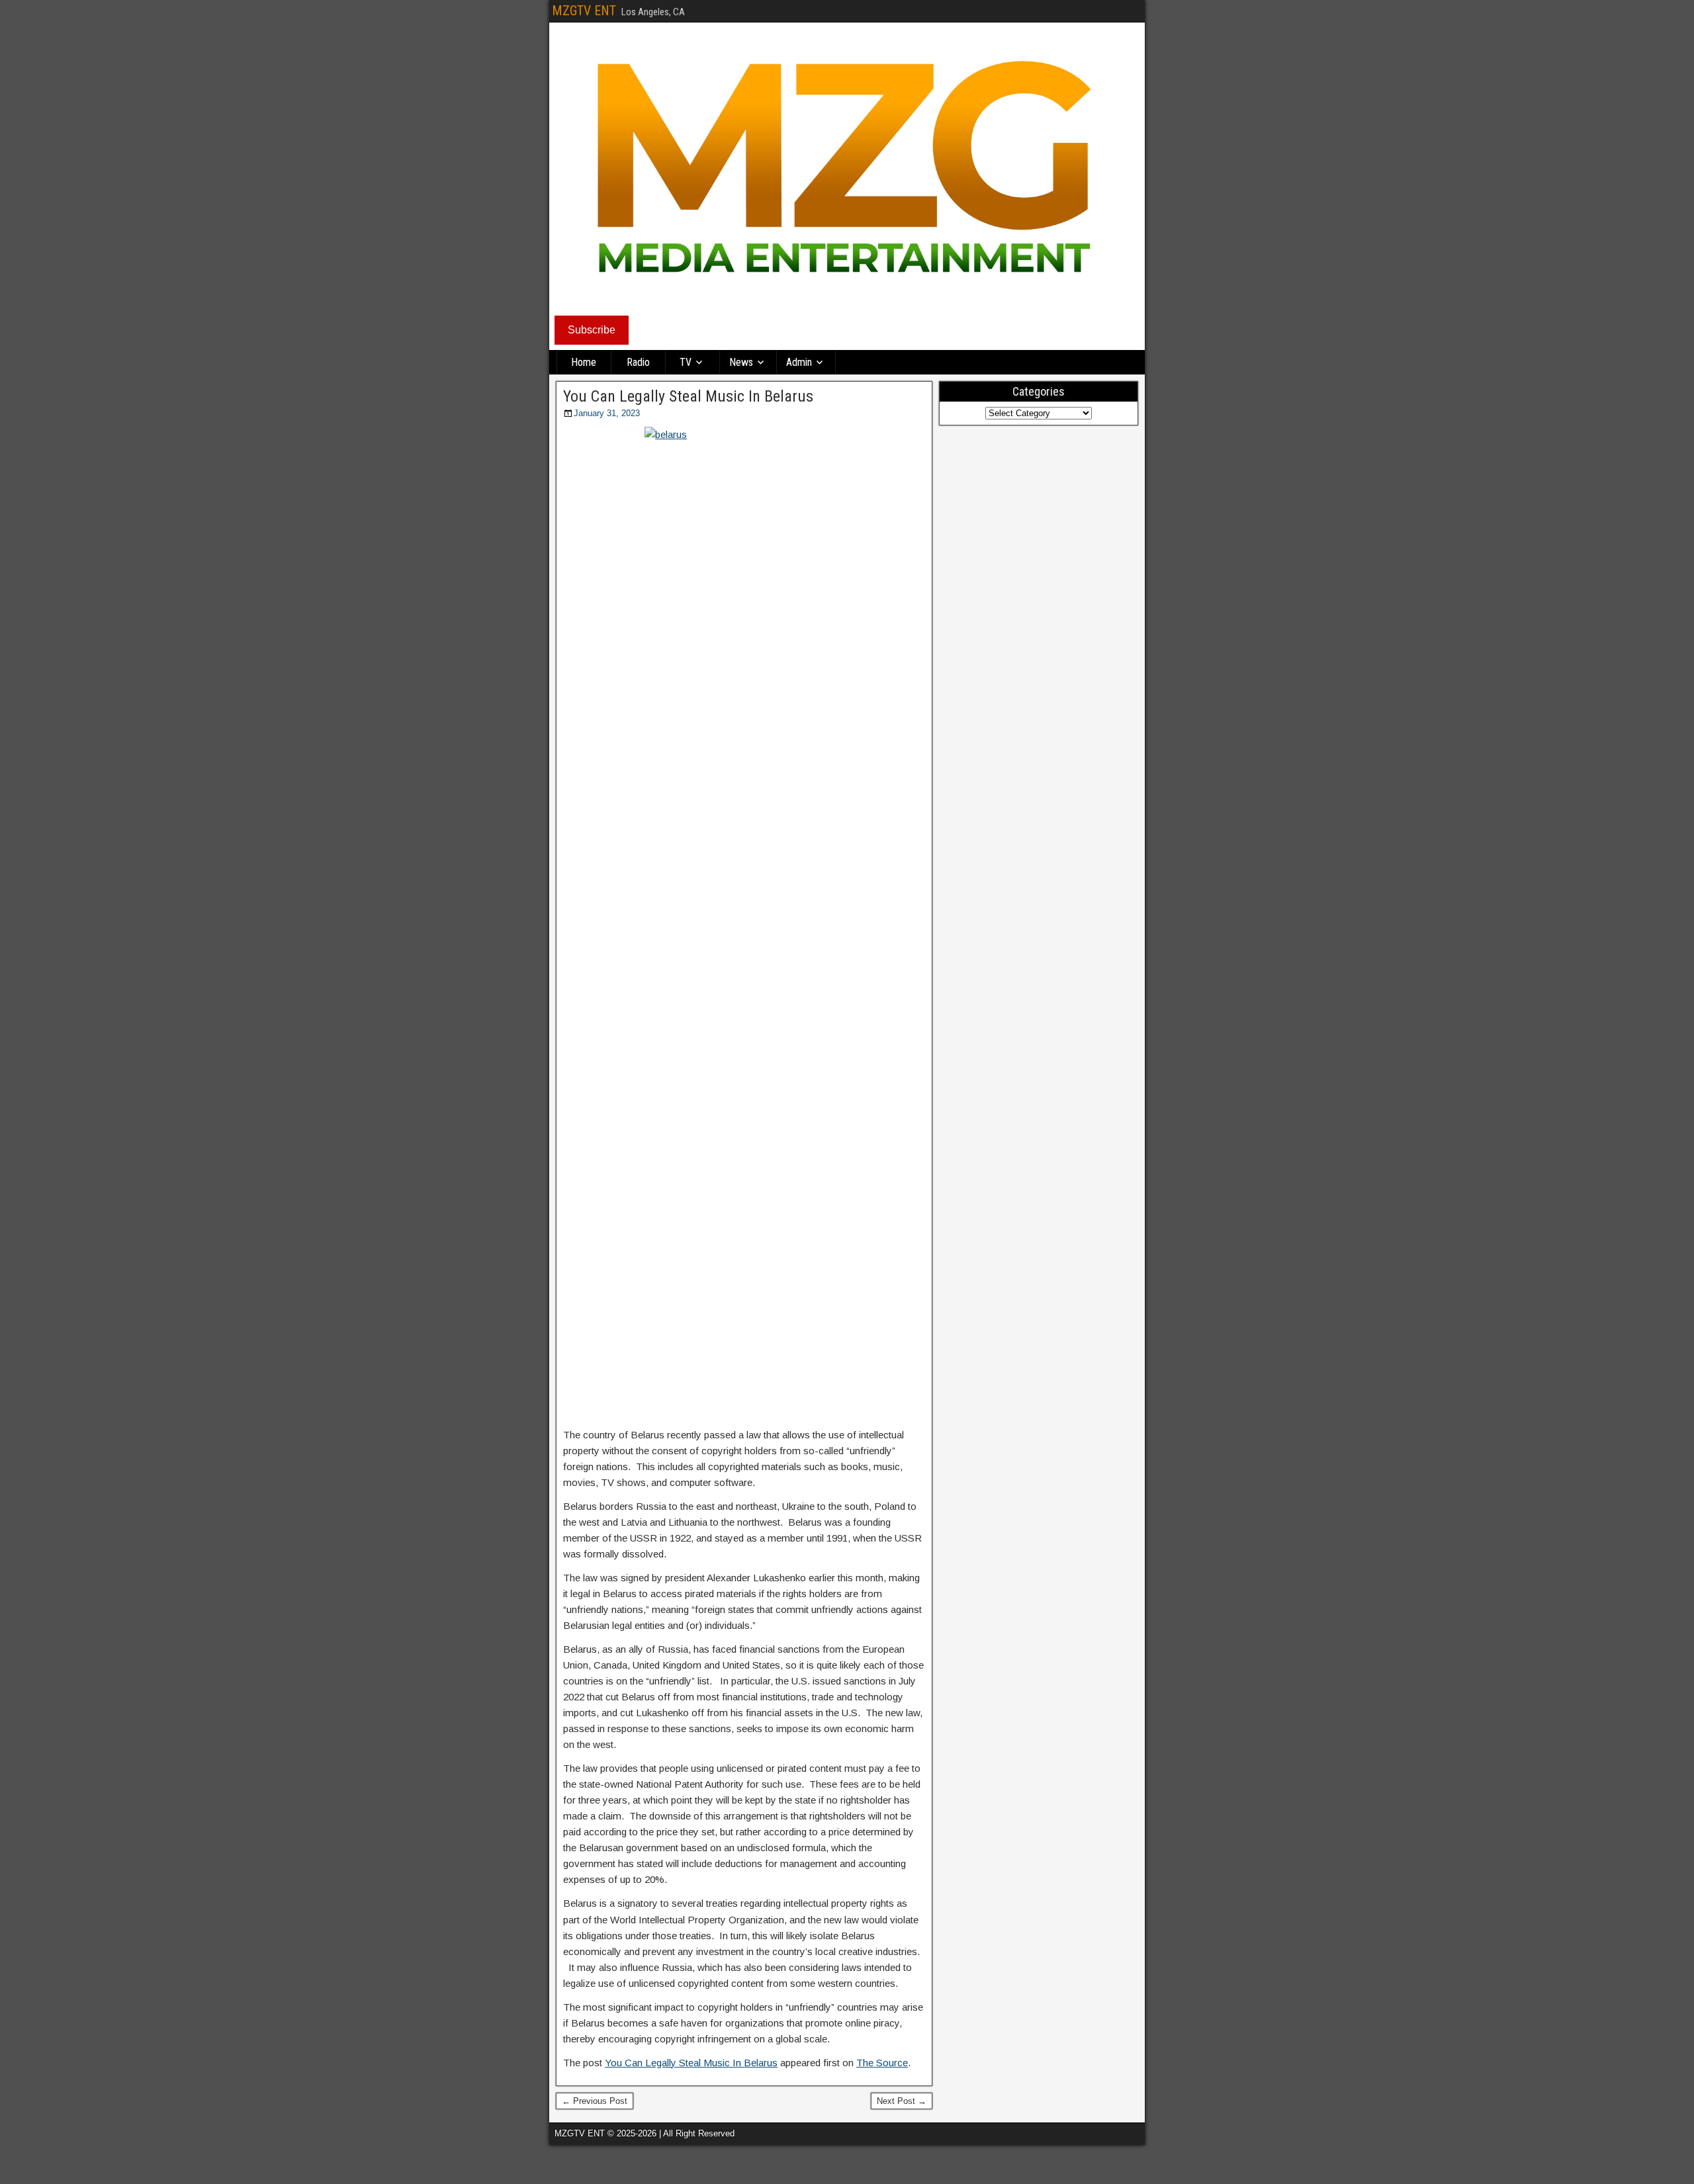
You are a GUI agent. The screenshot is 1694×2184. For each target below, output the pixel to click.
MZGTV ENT (584, 11)
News (741, 362)
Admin (799, 362)
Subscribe (592, 330)
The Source (882, 2063)
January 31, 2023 (607, 413)
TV (686, 362)
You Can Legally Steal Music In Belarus (688, 396)
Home (584, 362)
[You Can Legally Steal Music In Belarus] (744, 923)
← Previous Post (595, 2101)
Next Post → (902, 2101)
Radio (638, 362)
